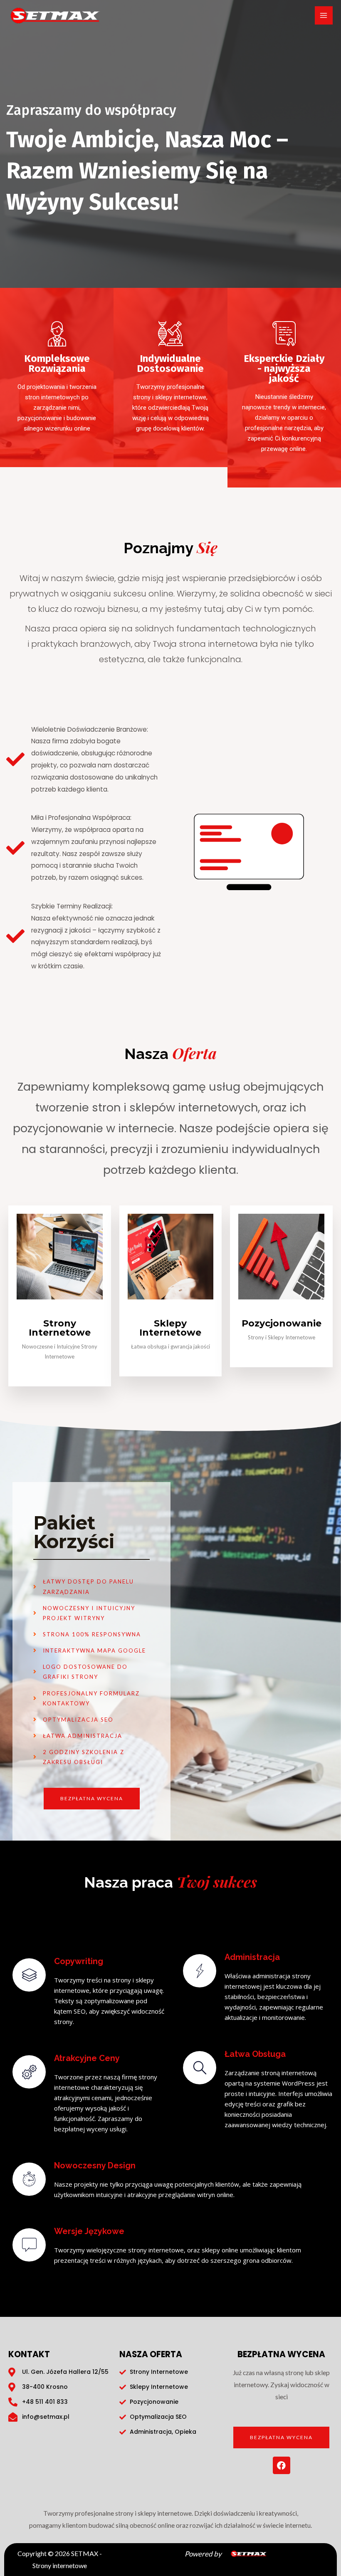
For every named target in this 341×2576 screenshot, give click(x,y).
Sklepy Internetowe (170, 1328)
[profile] (60, 1313)
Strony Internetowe (60, 1328)
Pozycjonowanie (282, 1323)
